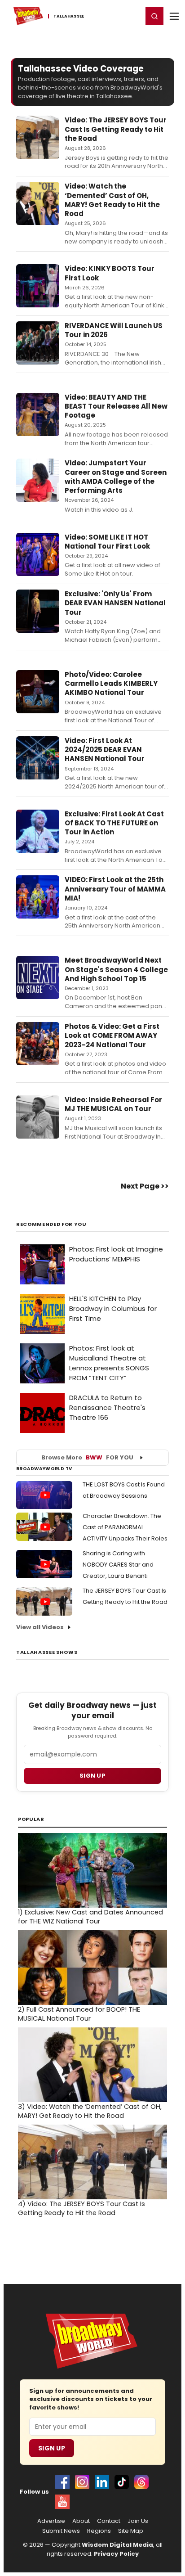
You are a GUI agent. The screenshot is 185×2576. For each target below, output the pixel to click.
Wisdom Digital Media (117, 2545)
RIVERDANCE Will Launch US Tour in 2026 (114, 330)
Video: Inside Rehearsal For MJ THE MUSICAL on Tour (113, 1104)
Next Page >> (145, 1186)
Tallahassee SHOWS (47, 1652)
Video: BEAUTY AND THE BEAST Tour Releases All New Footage (116, 406)
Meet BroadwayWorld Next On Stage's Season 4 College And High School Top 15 (116, 969)
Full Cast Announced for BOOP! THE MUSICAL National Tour (79, 2014)
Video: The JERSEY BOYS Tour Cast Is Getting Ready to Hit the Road (116, 129)
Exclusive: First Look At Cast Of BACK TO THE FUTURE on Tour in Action (114, 823)
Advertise (51, 2521)
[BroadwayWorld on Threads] (141, 2482)
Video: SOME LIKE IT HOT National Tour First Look (107, 542)
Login (132, 16)
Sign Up (52, 2448)
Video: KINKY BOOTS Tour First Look (110, 273)
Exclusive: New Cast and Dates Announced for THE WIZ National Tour (90, 1917)
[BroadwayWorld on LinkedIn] (102, 2482)
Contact (109, 2521)
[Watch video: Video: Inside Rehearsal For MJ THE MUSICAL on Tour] (38, 1117)
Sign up (92, 1776)
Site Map (131, 2531)
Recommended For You (51, 1224)
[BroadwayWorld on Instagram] (82, 2482)
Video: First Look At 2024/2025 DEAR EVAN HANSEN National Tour (105, 750)
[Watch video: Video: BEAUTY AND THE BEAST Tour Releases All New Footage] (38, 414)
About (81, 2521)
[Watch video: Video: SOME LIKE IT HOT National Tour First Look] (38, 554)
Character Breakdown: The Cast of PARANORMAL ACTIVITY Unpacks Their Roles (125, 1527)
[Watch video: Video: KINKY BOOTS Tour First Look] (38, 286)
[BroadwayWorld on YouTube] (62, 2502)
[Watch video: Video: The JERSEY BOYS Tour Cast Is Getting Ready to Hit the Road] (38, 137)
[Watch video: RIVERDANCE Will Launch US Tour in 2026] (38, 343)
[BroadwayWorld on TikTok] (122, 2482)
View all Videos (40, 1627)
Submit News (61, 2531)
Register (106, 16)
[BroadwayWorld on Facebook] (62, 2482)
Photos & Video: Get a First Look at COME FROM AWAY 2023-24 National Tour (112, 1036)
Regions (99, 2531)
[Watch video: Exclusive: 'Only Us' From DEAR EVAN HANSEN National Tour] (38, 611)
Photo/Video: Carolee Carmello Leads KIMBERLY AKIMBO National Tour (111, 684)
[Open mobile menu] (174, 16)
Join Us (138, 2521)
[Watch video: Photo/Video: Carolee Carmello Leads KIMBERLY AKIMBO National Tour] (38, 692)
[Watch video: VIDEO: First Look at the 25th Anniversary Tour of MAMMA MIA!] (38, 897)
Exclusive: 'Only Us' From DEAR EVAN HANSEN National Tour (115, 603)
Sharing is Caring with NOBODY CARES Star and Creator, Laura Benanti (118, 1565)
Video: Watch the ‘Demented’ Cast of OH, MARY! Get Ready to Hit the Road (112, 200)
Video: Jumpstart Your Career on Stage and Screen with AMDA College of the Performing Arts (116, 477)
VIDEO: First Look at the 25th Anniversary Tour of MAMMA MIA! (115, 889)
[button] (154, 16)
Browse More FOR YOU (87, 1457)
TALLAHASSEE (69, 16)
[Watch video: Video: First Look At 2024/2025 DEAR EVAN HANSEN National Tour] (38, 758)
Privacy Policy (116, 2554)
